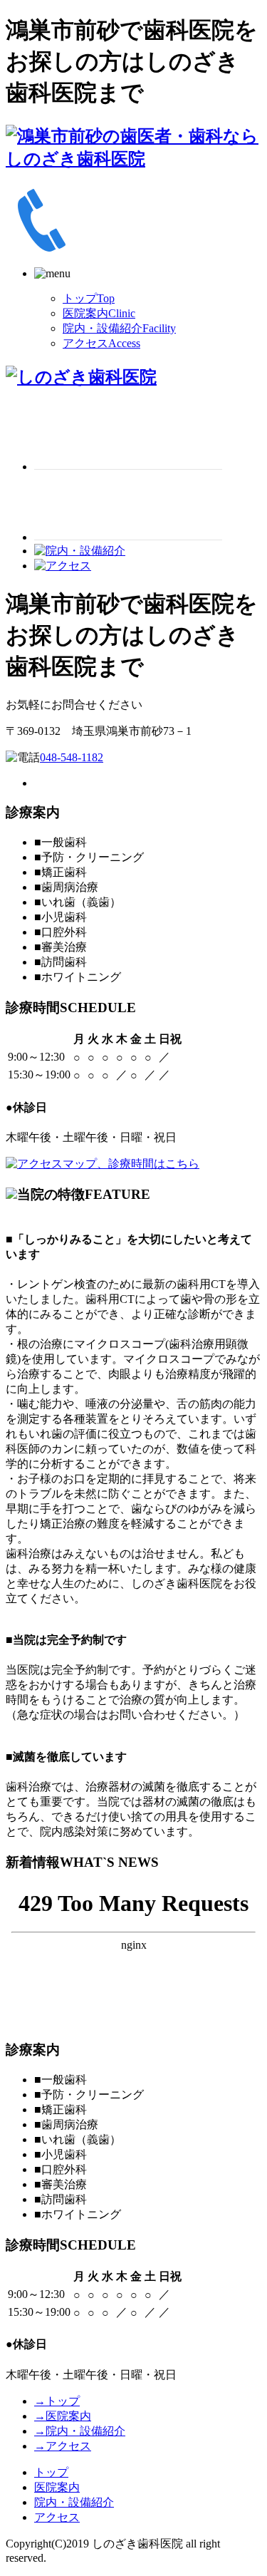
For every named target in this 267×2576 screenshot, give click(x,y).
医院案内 (99, 313)
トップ (89, 298)
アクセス (101, 343)
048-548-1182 (72, 757)
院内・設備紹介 (119, 328)
